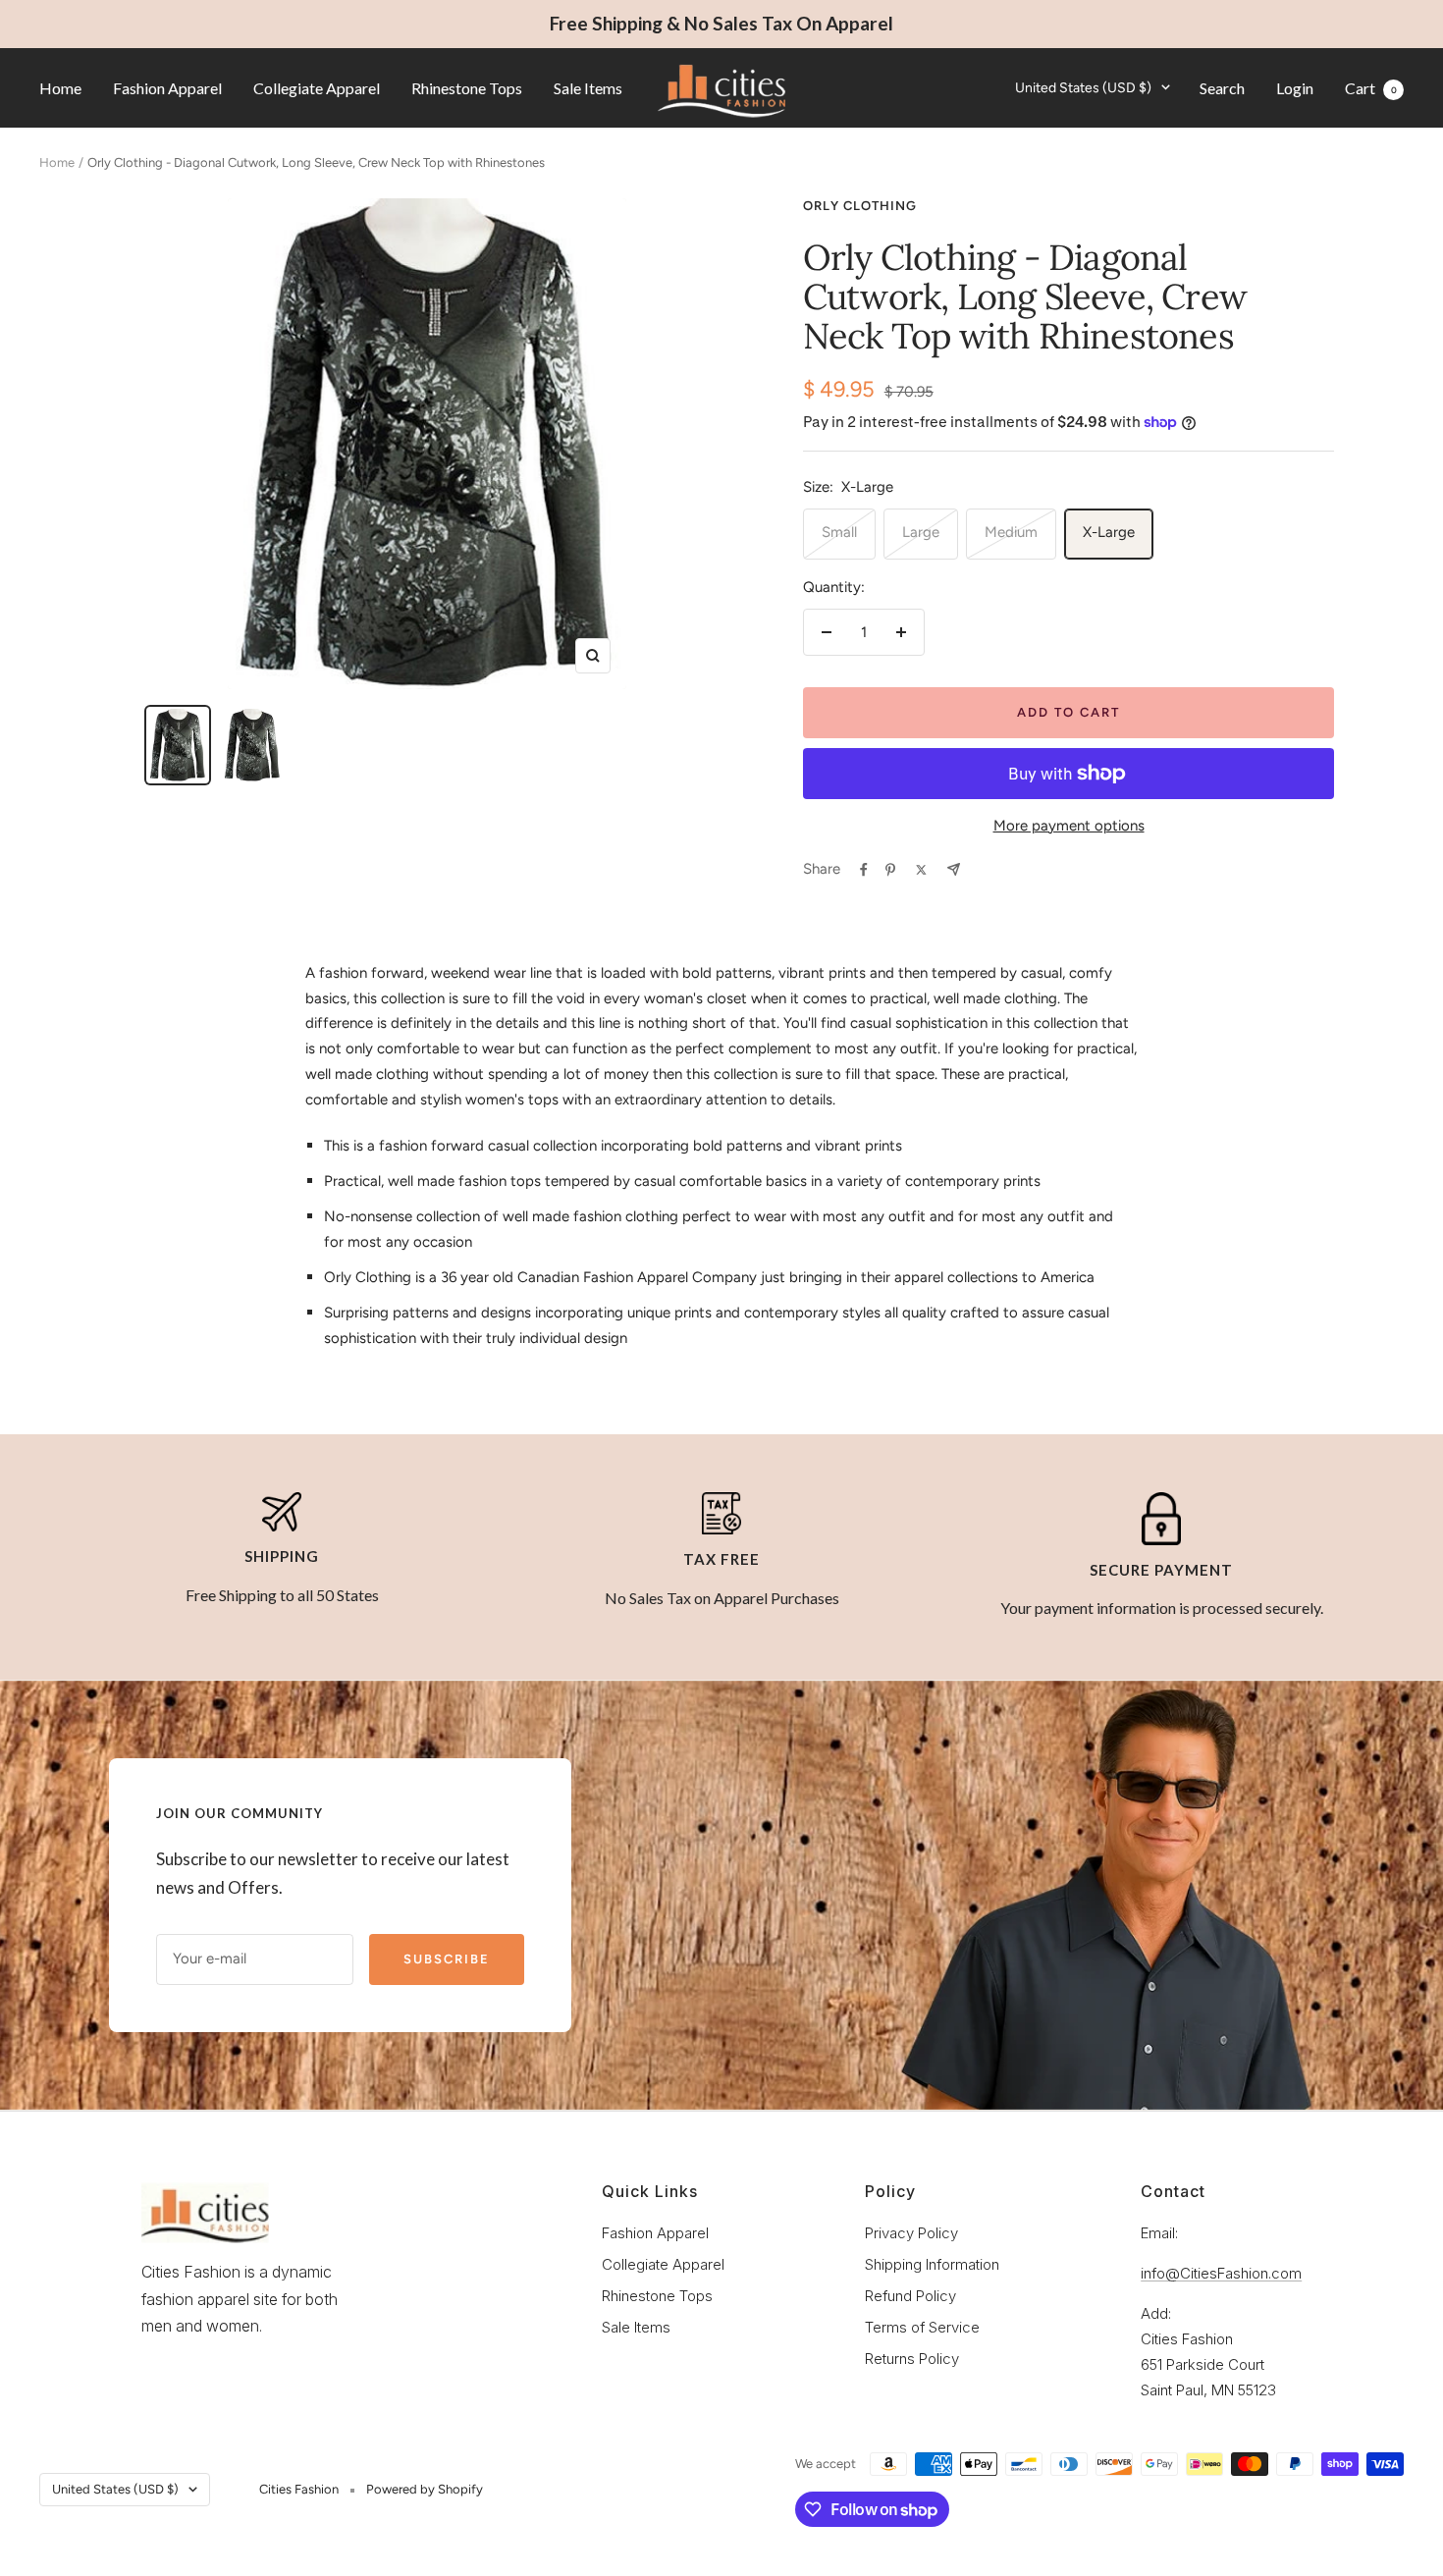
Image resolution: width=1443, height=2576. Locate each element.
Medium (1011, 532)
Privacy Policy (911, 2233)
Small (839, 532)
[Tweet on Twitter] (921, 870)
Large (921, 532)
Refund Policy (910, 2296)
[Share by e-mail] (954, 869)
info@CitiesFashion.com (1221, 2273)
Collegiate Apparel (317, 87)
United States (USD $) (1083, 87)
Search (1222, 87)
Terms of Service (922, 2327)
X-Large (1109, 532)
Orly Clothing (860, 206)
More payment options (1069, 826)
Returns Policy (912, 2359)
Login (1295, 87)
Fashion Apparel (167, 87)
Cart (1371, 87)
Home (60, 87)
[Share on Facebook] (864, 870)
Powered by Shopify (425, 2489)
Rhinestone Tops (467, 87)
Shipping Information (932, 2264)
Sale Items (588, 87)
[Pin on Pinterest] (890, 870)
